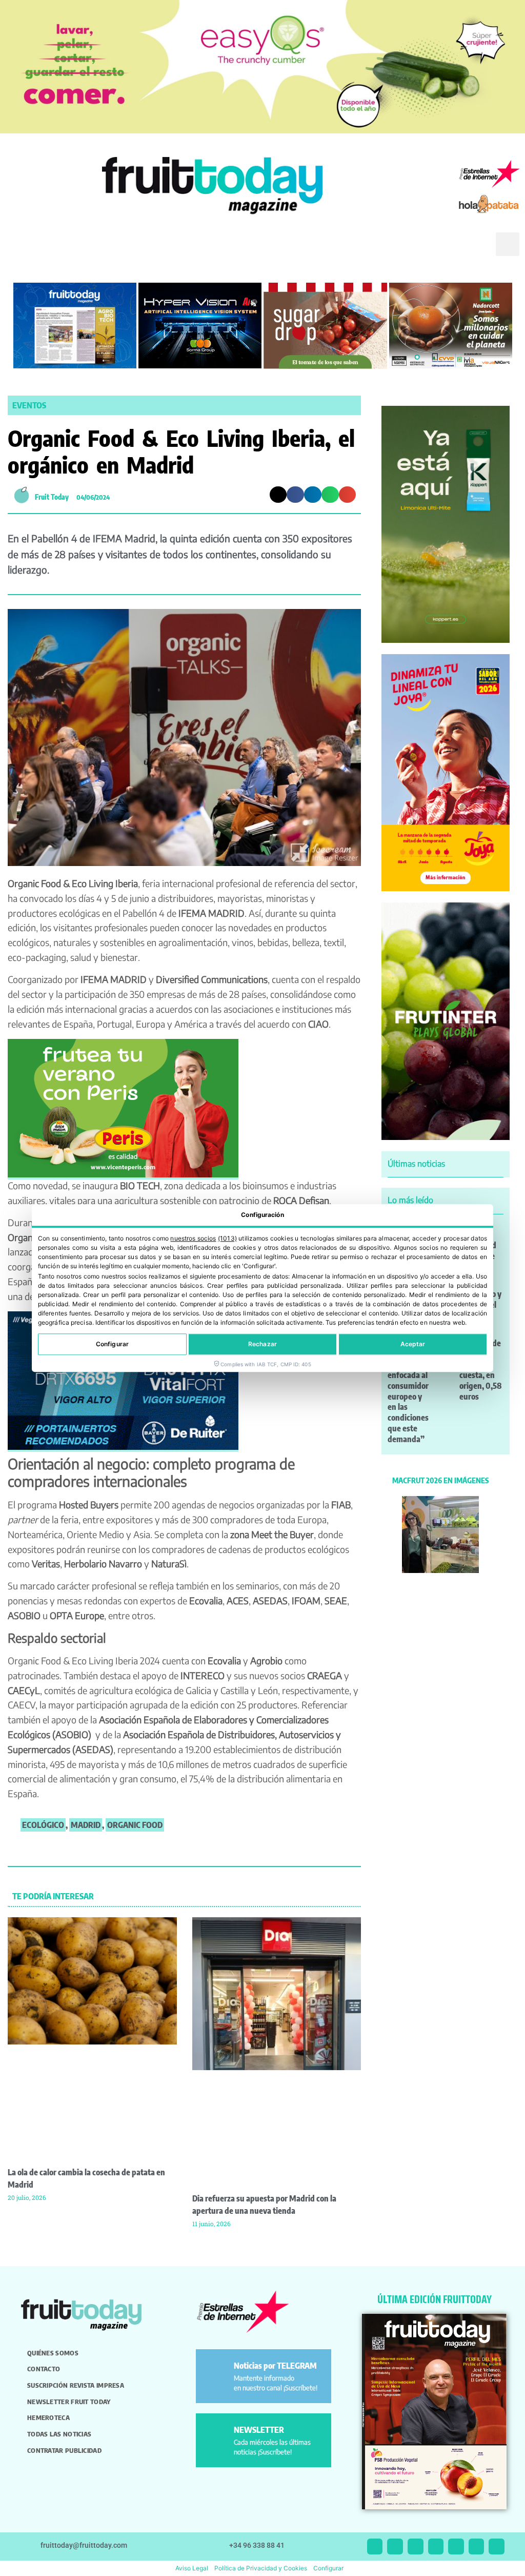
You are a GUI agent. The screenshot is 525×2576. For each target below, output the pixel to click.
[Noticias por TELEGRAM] (217, 2370)
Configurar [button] (328, 2568)
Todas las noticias (59, 2434)
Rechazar (262, 1344)
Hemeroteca (48, 2417)
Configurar (112, 1344)
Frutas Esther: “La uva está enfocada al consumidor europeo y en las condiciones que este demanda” (408, 1391)
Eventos (29, 405)
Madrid (86, 1825)
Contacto (44, 2369)
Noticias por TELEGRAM (275, 2366)
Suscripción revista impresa (76, 2385)
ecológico (43, 1825)
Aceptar (413, 1344)
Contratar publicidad (64, 2450)
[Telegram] (477, 2546)
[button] (473, 252)
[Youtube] (456, 2546)
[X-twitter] (375, 2546)
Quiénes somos (53, 2353)
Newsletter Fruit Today (69, 2402)
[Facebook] (416, 2546)
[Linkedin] (436, 2546)
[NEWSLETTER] (217, 2434)
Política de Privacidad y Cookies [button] (261, 2568)
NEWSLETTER (259, 2430)
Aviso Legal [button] (192, 2568)
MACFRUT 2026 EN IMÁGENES (440, 1480)
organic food (135, 1825)
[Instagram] (395, 2546)
